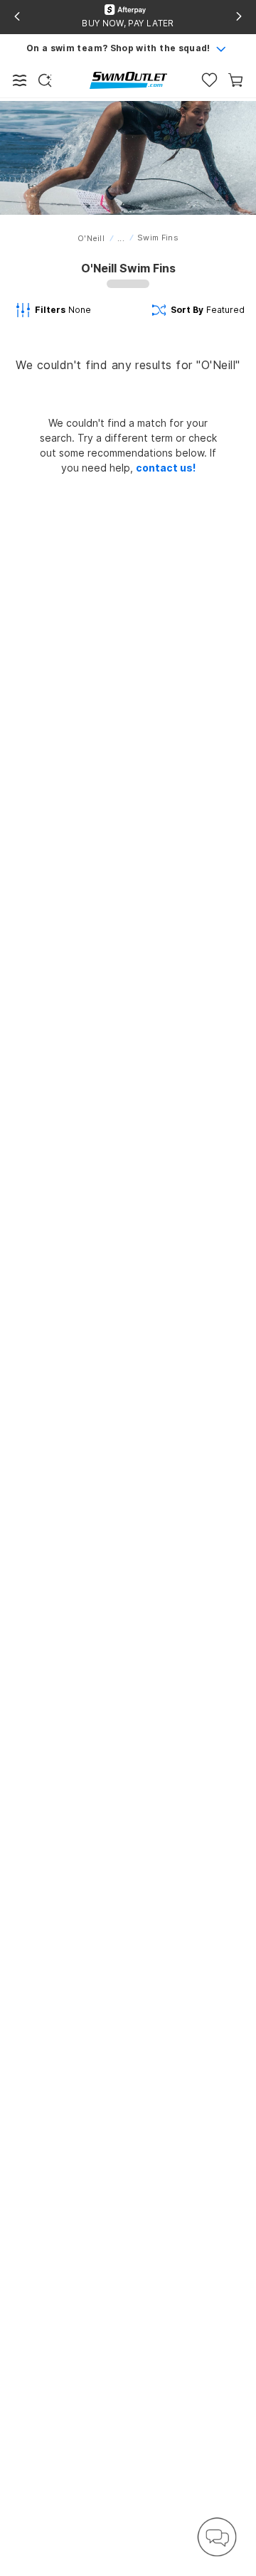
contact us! (166, 468)
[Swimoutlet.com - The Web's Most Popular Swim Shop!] (128, 79)
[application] (217, 2537)
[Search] (45, 80)
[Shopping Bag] (236, 80)
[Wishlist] (209, 80)
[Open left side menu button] (20, 80)
